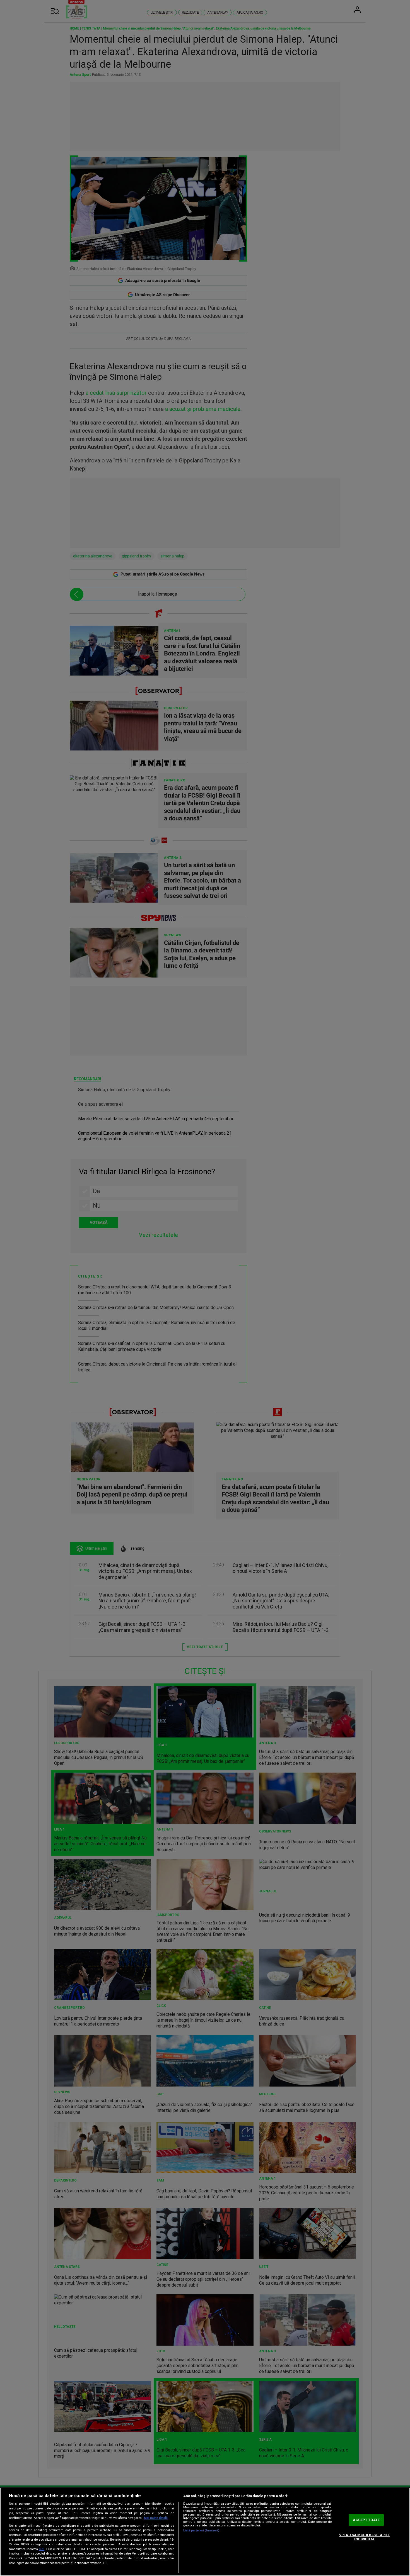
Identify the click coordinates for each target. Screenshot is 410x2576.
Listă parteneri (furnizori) (201, 2530)
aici (42, 2549)
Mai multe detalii (156, 2518)
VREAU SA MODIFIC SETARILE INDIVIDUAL (364, 2537)
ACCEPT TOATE (366, 2520)
